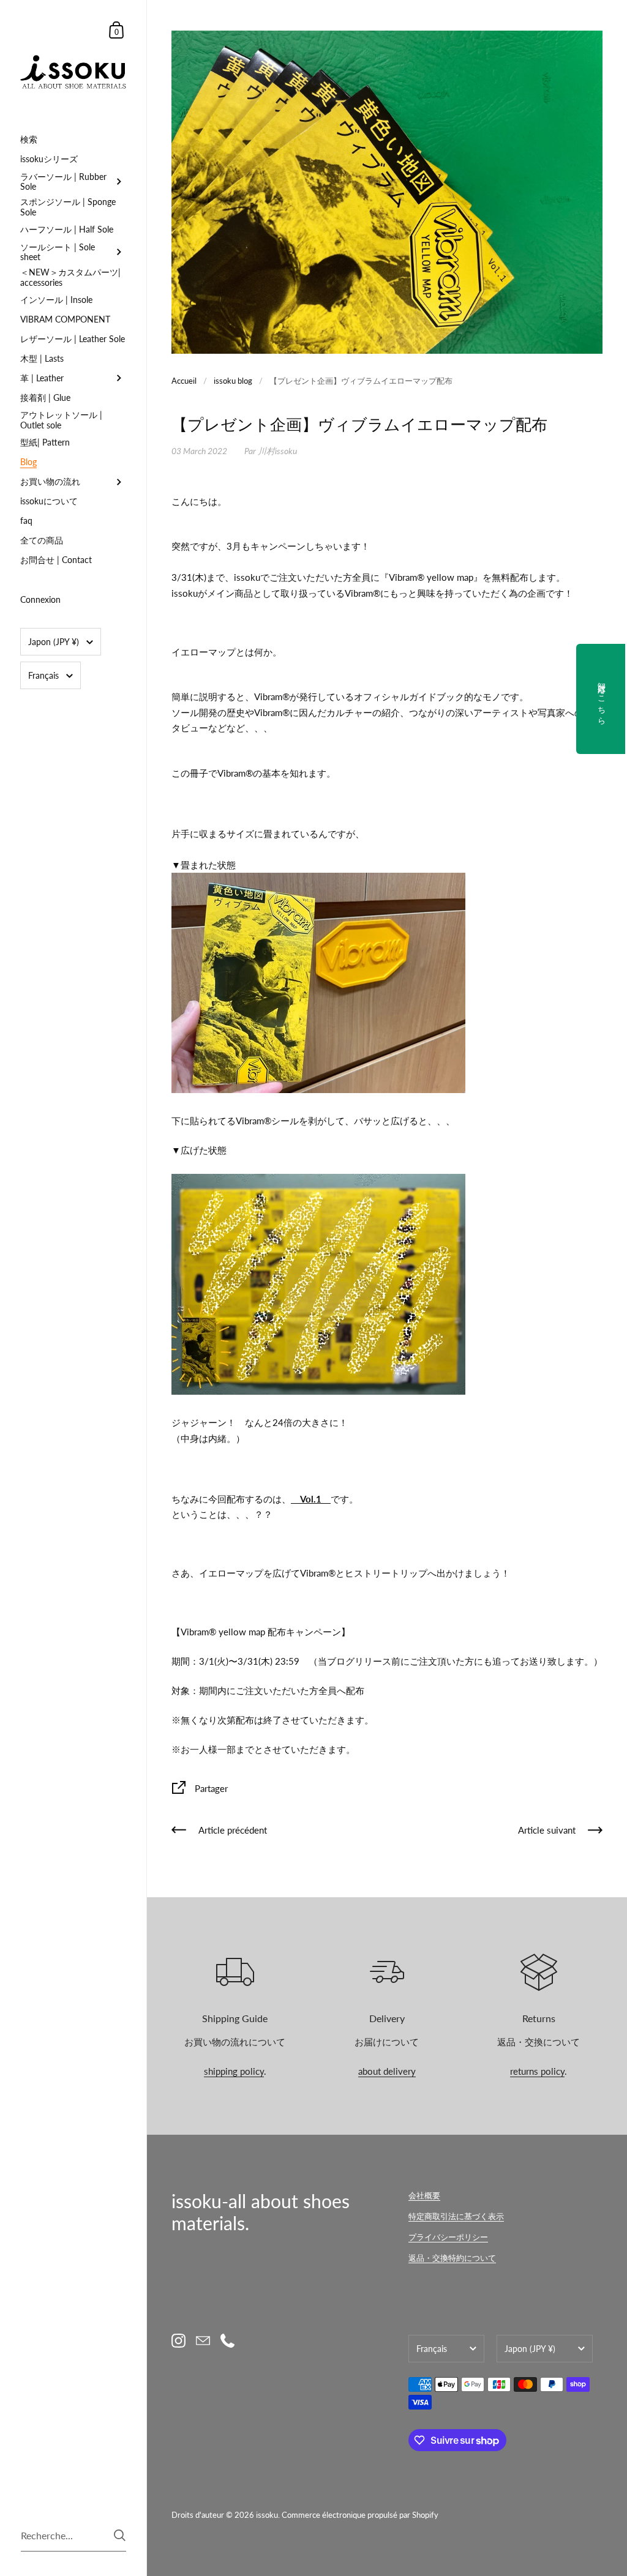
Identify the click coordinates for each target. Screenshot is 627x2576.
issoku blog (233, 381)
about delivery (387, 2071)
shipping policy (234, 2071)
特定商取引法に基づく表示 (456, 2216)
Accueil (184, 381)
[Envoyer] (120, 2535)
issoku (267, 2515)
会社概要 (424, 2195)
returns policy (537, 2071)
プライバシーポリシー (448, 2237)
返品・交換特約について (452, 2258)
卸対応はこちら (602, 699)
